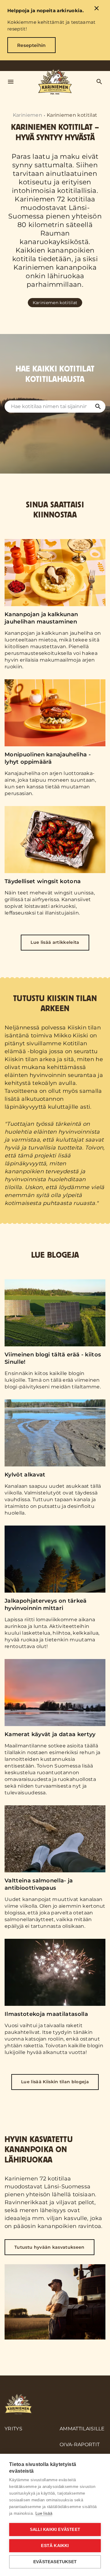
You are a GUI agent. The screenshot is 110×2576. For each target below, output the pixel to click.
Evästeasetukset (55, 2562)
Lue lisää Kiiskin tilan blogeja (55, 2082)
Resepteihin (31, 45)
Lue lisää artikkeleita (55, 942)
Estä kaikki (55, 2546)
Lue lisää (44, 2513)
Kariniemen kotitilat (34, 280)
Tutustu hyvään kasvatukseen (50, 2247)
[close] (97, 9)
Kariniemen (28, 115)
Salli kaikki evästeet (55, 2530)
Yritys (13, 2429)
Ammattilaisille (82, 2429)
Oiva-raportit (80, 2445)
